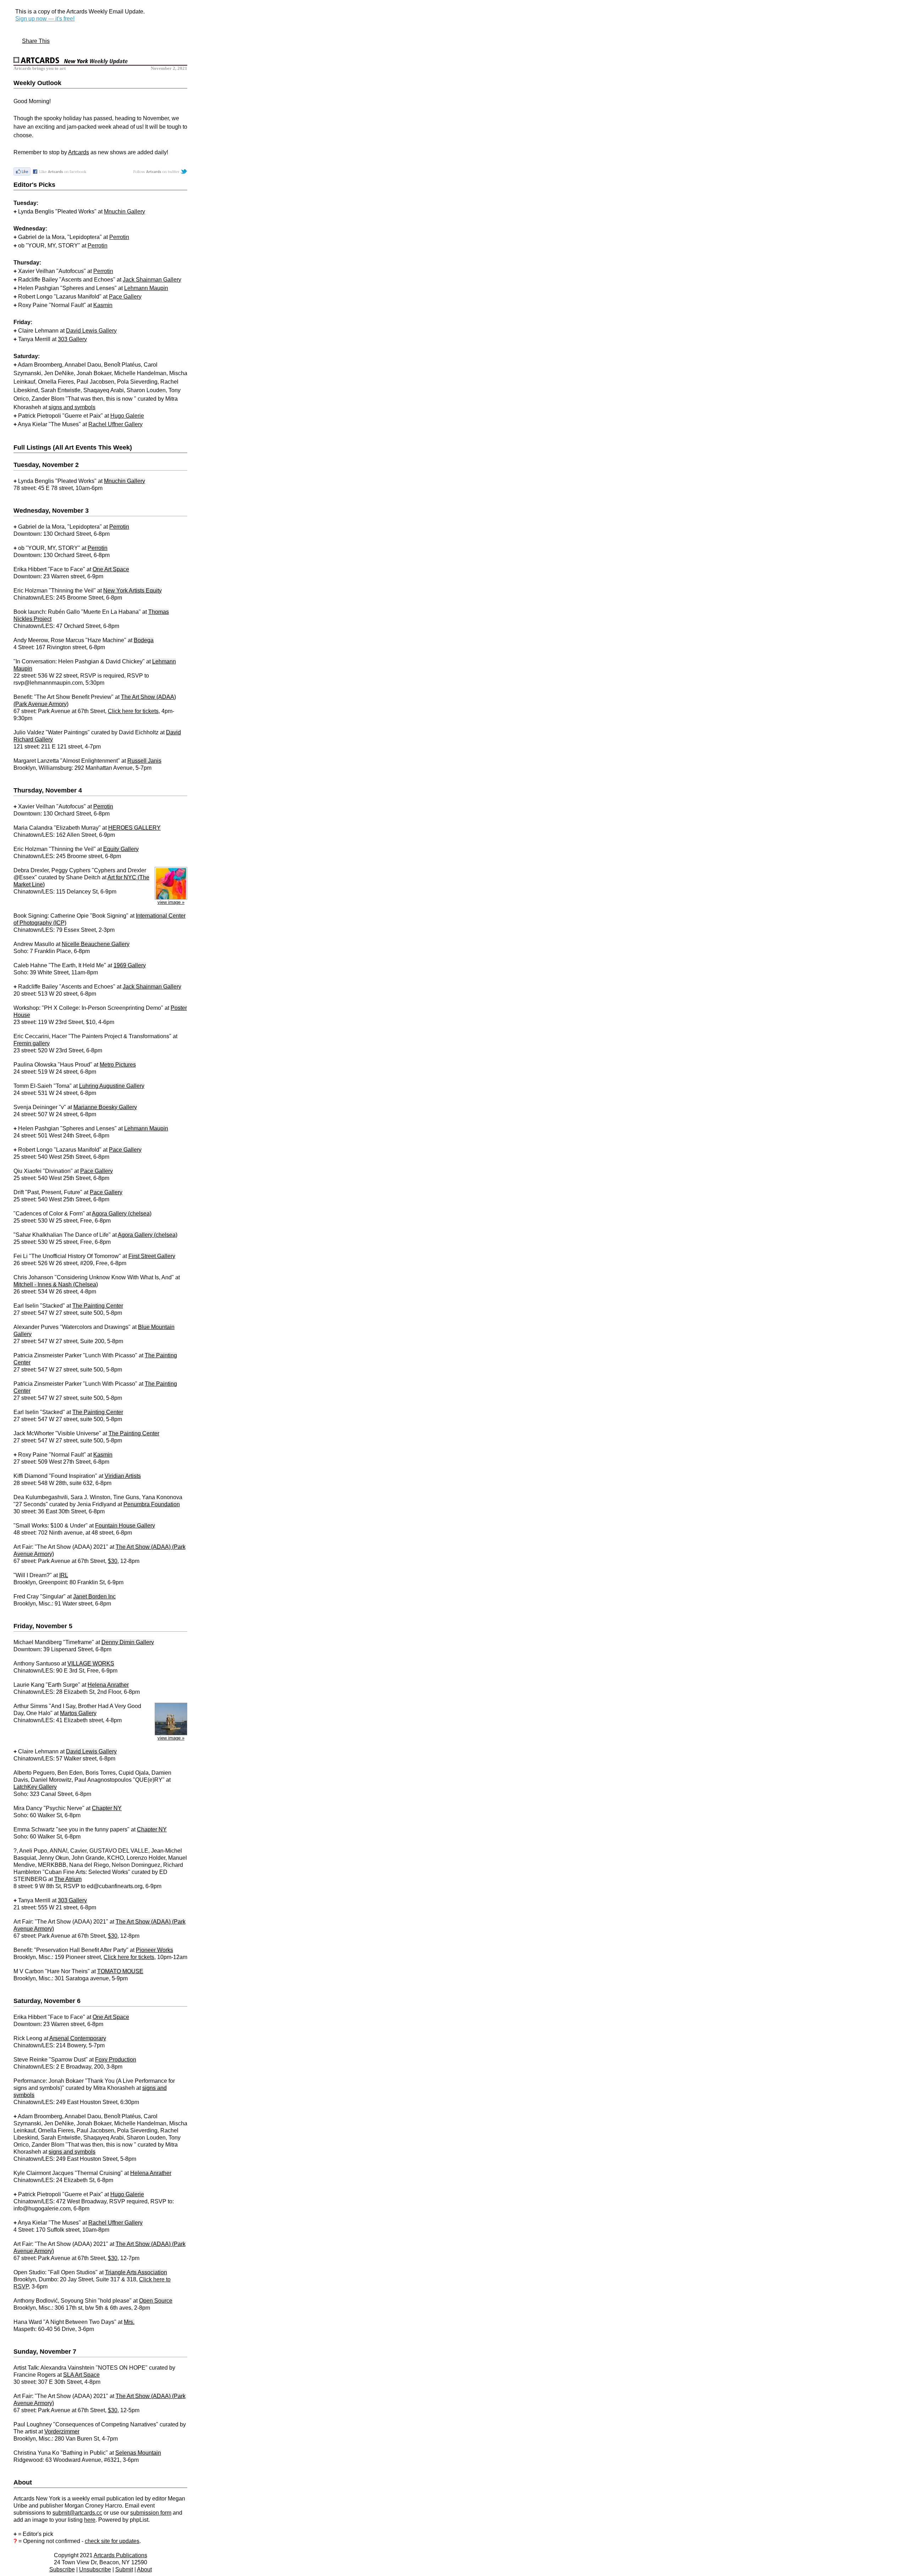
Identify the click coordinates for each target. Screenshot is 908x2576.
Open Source (156, 2301)
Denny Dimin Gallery (128, 1642)
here (90, 2520)
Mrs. (129, 2322)
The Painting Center (98, 1306)
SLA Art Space (81, 2375)
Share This (36, 41)
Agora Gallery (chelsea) (122, 1214)
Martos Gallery (78, 1713)
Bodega (144, 640)
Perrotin (119, 237)
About (144, 2569)
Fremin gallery (32, 1043)
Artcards (79, 152)
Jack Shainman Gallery (152, 280)
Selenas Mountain (138, 2453)
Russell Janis (144, 761)
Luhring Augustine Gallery (112, 1086)
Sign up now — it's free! (45, 19)
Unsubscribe (95, 2569)
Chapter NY (107, 1808)
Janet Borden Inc (94, 1596)
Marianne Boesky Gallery (105, 1107)
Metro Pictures (118, 1065)
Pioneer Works (154, 1950)
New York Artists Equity (132, 591)
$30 (113, 1561)
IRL (64, 1575)
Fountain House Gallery (125, 1526)
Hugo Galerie (127, 416)
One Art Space (111, 569)
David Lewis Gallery (91, 331)
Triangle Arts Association (136, 2272)
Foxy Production (116, 2060)
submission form (151, 2513)
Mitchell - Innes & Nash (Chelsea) (56, 1284)
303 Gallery (72, 339)
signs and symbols (72, 407)
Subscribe (62, 2569)
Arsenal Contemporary (78, 2038)
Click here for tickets (133, 711)
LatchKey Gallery (35, 1787)
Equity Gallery (121, 849)
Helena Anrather (108, 1685)
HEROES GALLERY (134, 828)
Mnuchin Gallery (124, 212)
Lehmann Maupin (146, 288)
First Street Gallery (152, 1256)
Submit (124, 2569)
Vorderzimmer (62, 2432)
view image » (171, 902)
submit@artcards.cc (77, 2513)
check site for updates (112, 2541)
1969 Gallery (130, 965)
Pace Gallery (125, 297)
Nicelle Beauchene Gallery (96, 944)
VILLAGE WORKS (91, 1663)
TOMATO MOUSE (120, 1971)
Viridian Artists (123, 1476)
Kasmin (103, 305)
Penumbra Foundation (152, 1504)
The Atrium (68, 1879)
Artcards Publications (120, 2555)
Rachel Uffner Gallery (115, 424)
